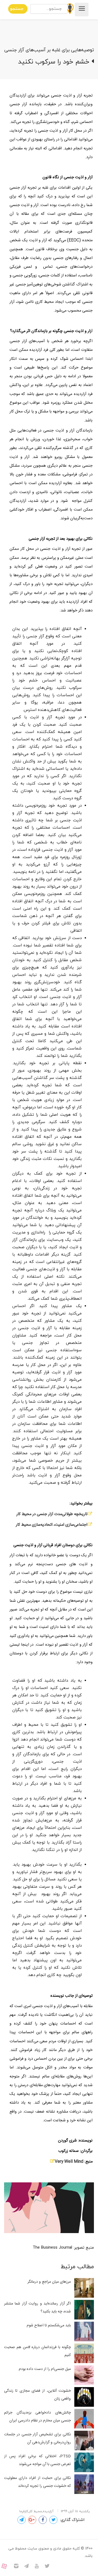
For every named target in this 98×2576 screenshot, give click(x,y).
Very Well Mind (69, 2162)
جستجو (17, 9)
